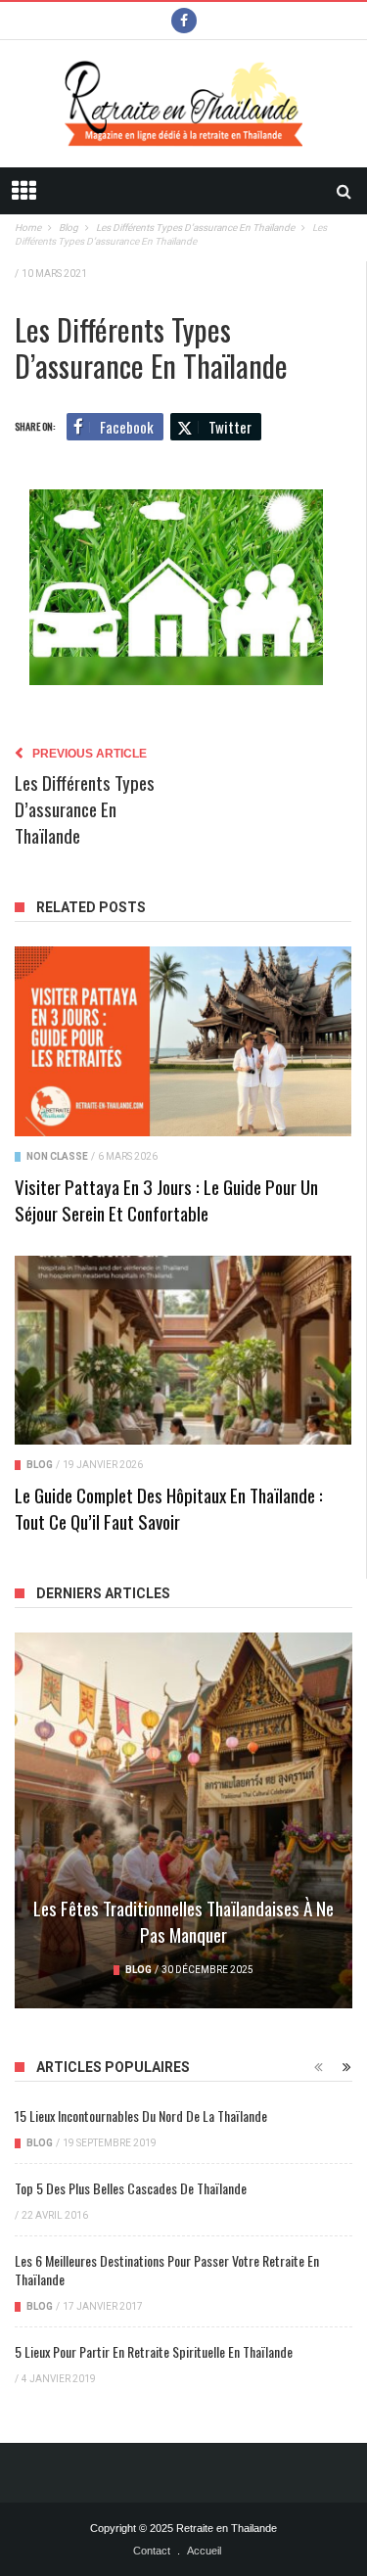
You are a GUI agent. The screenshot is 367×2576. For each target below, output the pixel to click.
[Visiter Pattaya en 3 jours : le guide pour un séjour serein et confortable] (183, 1041)
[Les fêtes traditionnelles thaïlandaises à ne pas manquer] (183, 1820)
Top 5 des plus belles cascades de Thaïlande (131, 2188)
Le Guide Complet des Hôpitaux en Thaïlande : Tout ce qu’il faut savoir (169, 1508)
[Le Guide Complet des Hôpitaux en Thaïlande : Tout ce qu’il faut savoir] (183, 1351)
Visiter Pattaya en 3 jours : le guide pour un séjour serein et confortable (166, 1199)
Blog (40, 1465)
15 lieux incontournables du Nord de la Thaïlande (141, 2116)
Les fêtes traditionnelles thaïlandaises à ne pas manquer (183, 1921)
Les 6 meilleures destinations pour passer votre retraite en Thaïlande (167, 2270)
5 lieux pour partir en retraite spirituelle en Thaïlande (154, 2351)
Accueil (204, 2551)
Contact (152, 2551)
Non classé (57, 1156)
